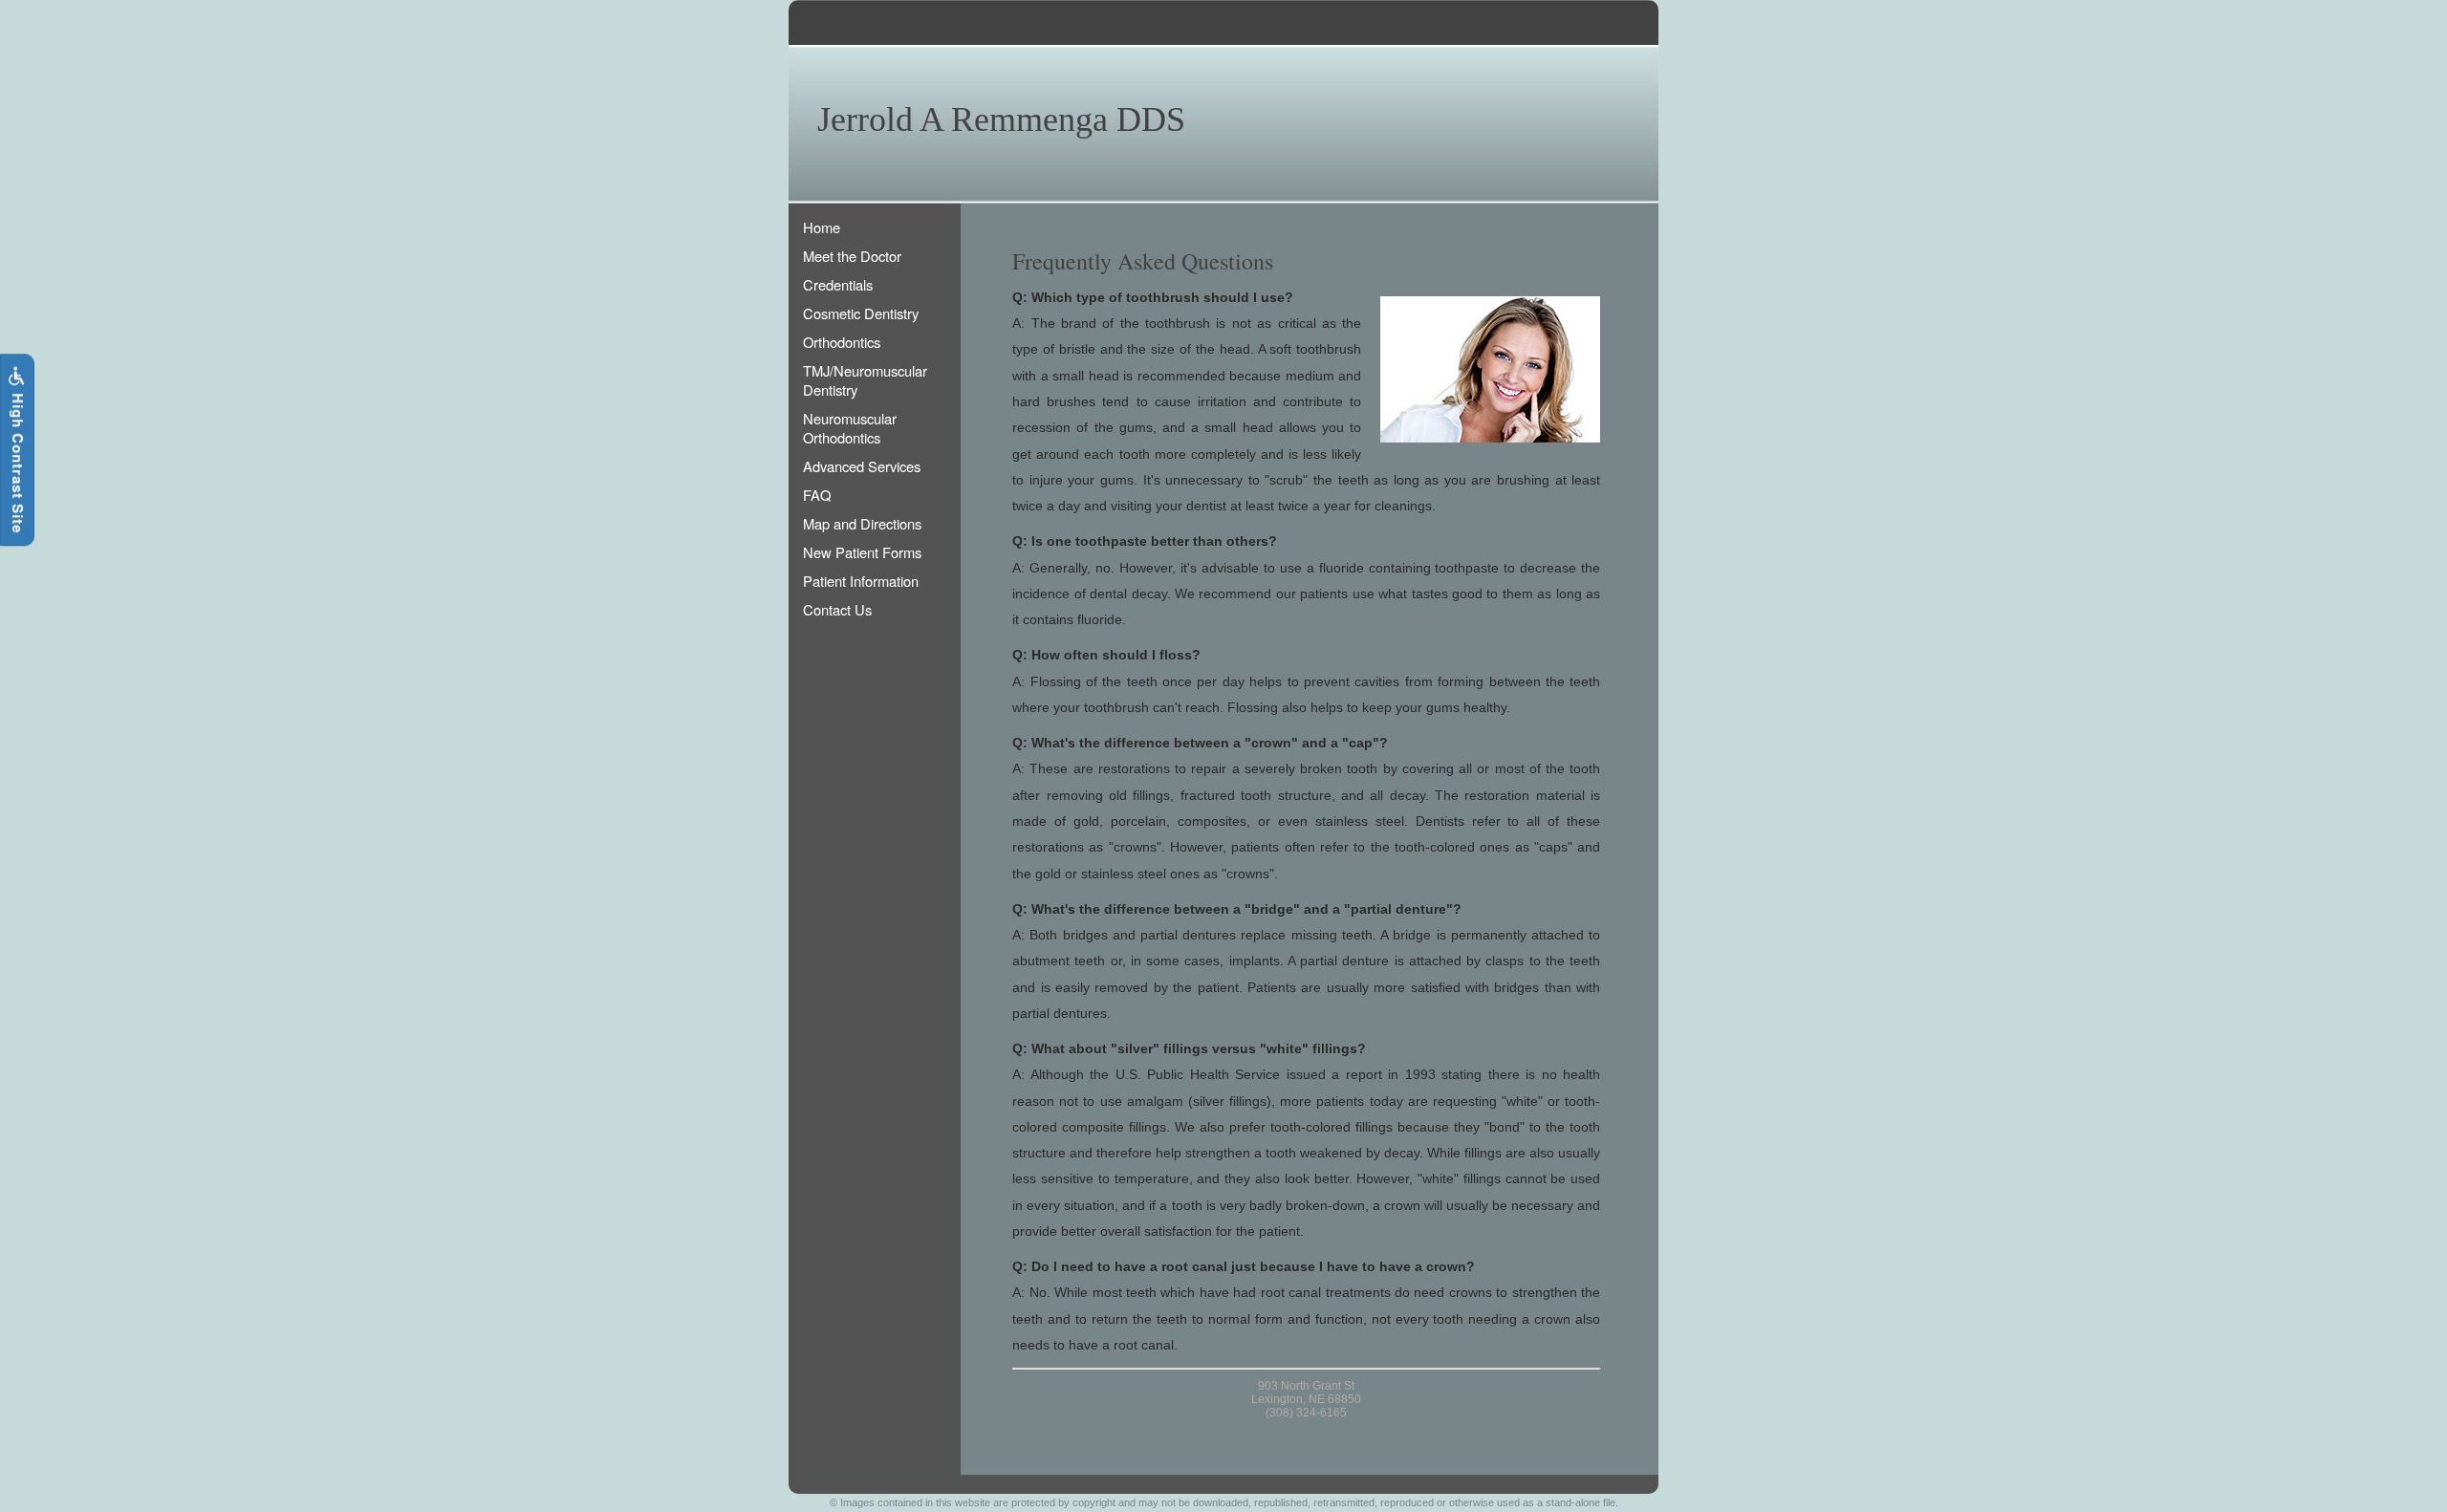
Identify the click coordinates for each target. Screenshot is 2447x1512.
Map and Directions (862, 523)
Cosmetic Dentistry (861, 313)
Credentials (838, 284)
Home (822, 227)
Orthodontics (842, 342)
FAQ (817, 495)
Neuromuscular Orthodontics (850, 428)
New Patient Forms (862, 552)
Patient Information (861, 581)
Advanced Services (862, 466)
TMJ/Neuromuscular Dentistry (865, 380)
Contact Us (837, 609)
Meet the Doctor (852, 256)
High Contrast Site (18, 461)
